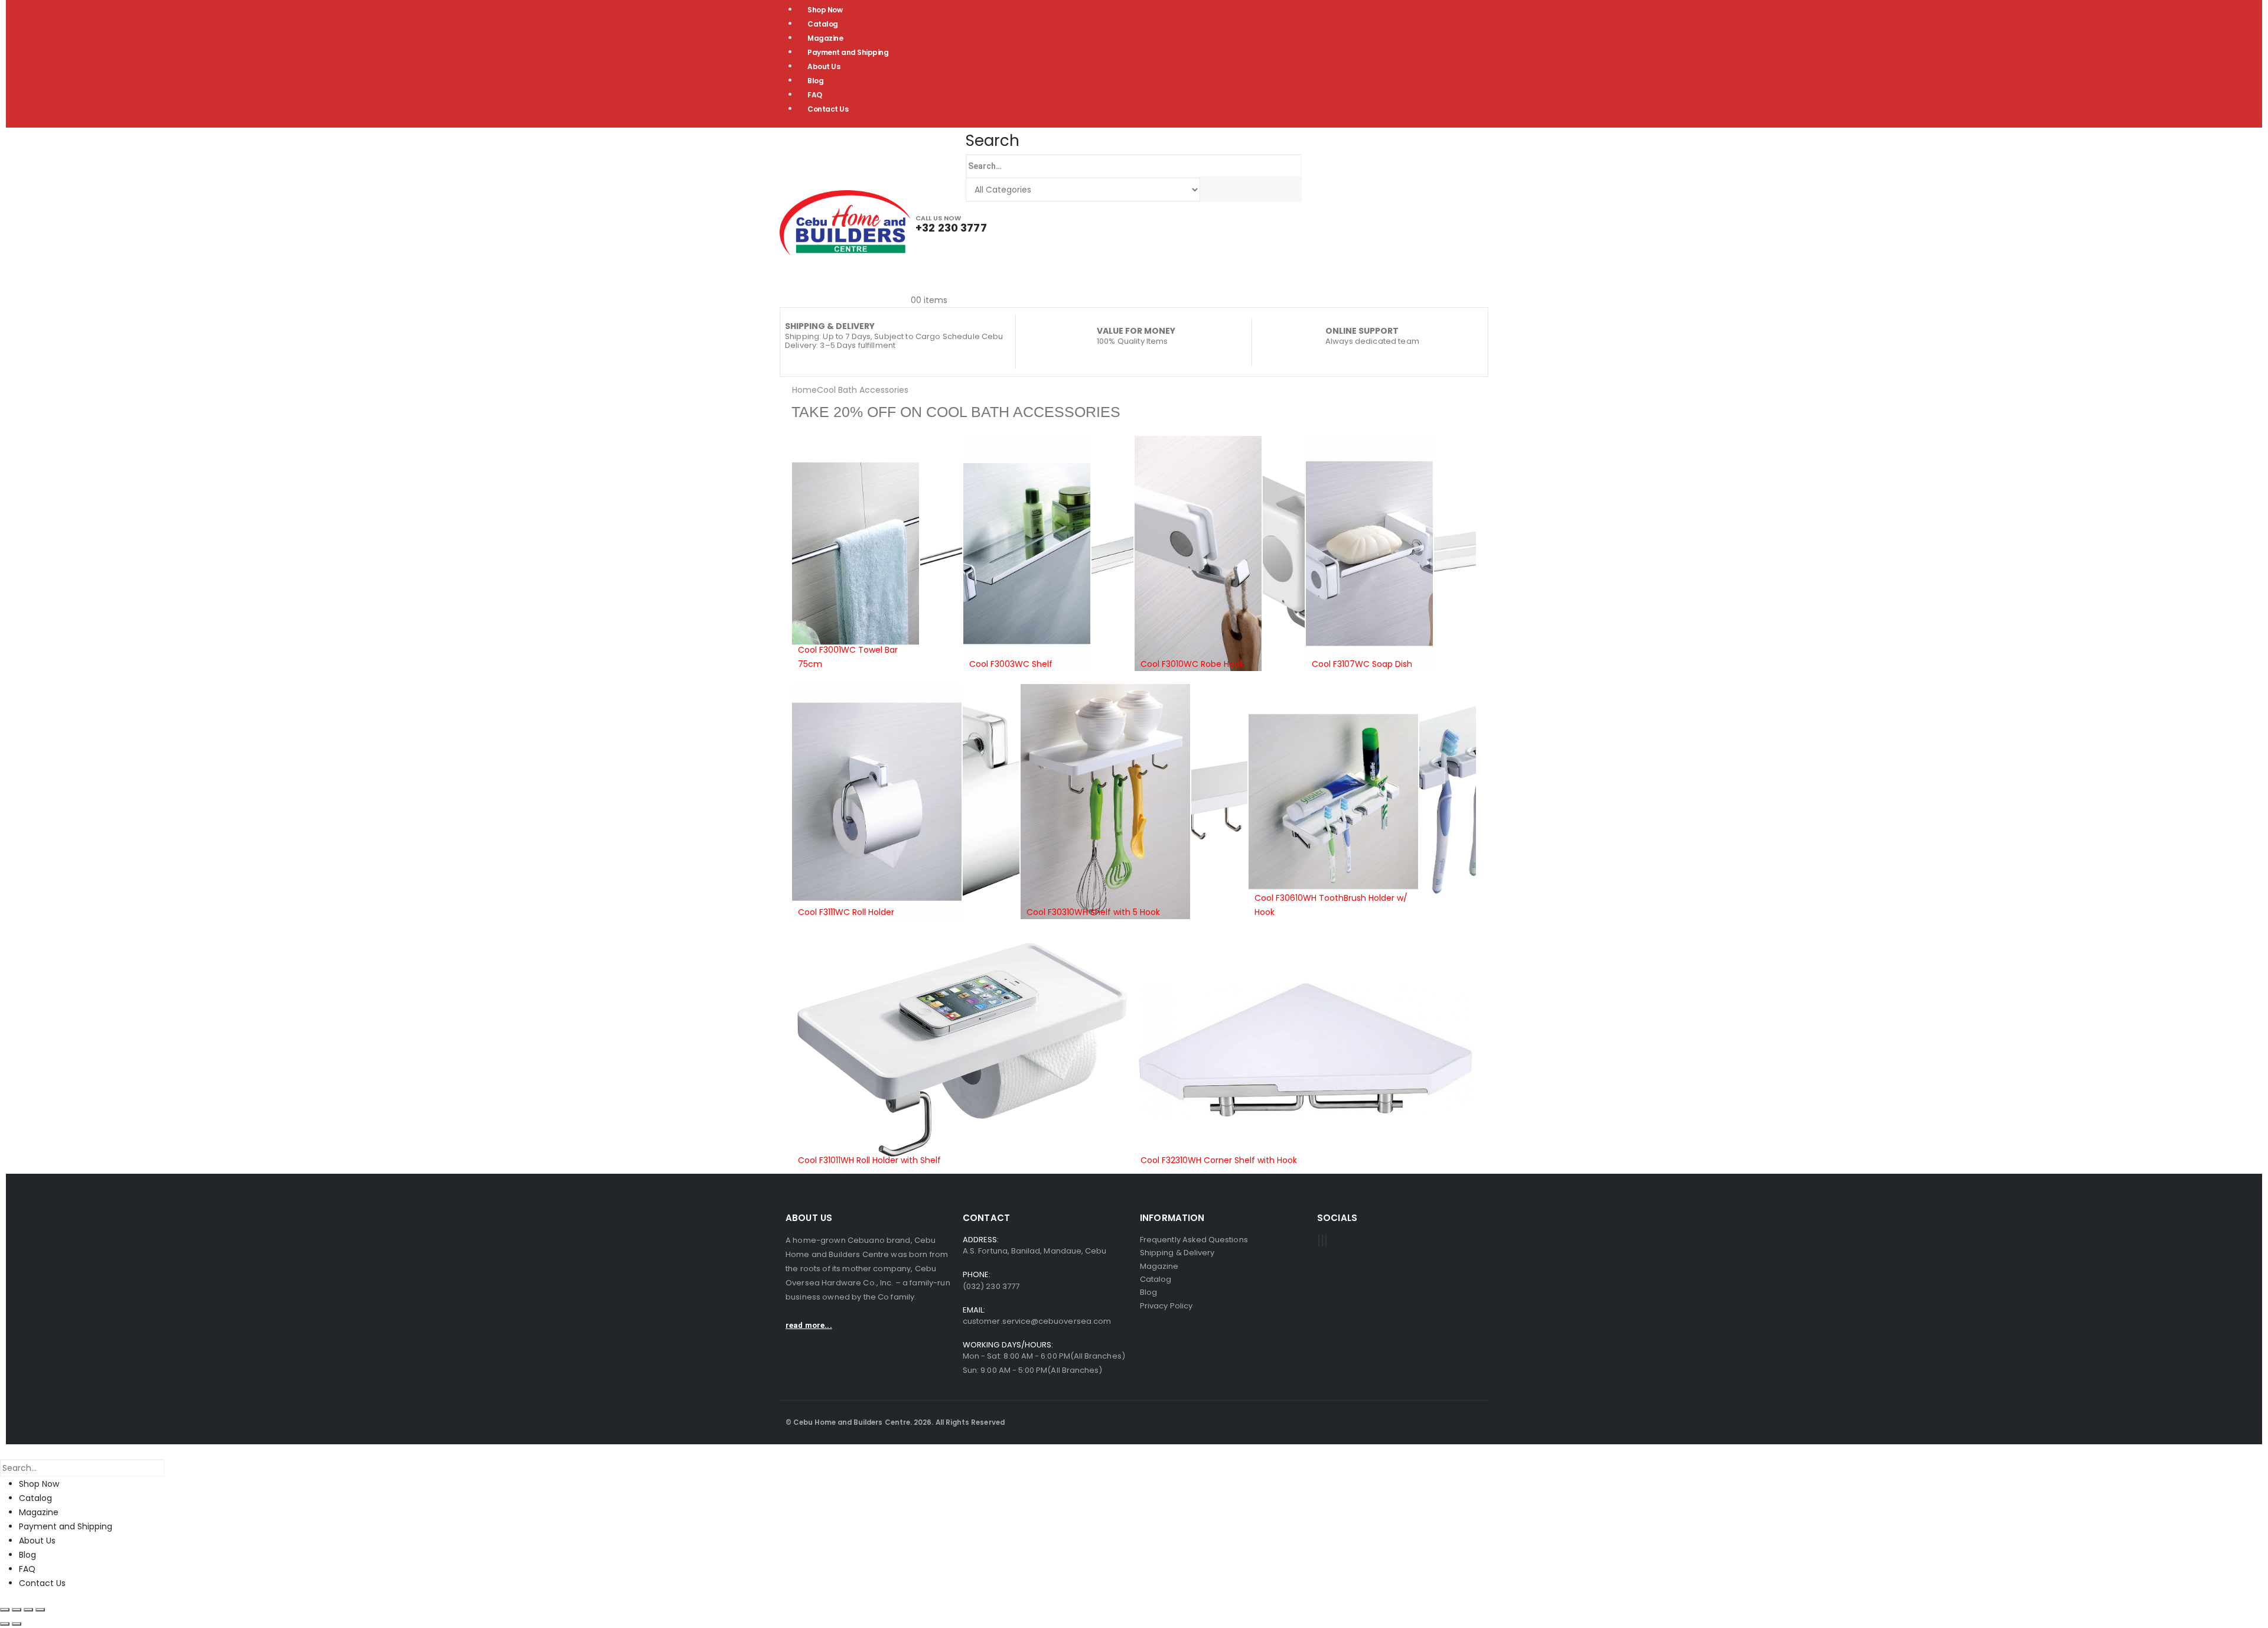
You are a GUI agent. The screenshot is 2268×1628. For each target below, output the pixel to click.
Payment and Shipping (848, 52)
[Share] (28, 1610)
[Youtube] (1322, 1240)
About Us (824, 66)
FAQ (815, 95)
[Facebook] (1319, 1240)
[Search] (1212, 190)
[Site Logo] (845, 223)
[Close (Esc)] (40, 1610)
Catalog (823, 24)
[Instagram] (1326, 1240)
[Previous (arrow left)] (5, 1624)
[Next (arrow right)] (17, 1624)
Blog (815, 81)
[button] (993, 141)
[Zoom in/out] (5, 1610)
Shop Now (39, 1484)
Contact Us (828, 109)
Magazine (825, 38)
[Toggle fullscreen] (17, 1610)
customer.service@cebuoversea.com (1037, 1321)
